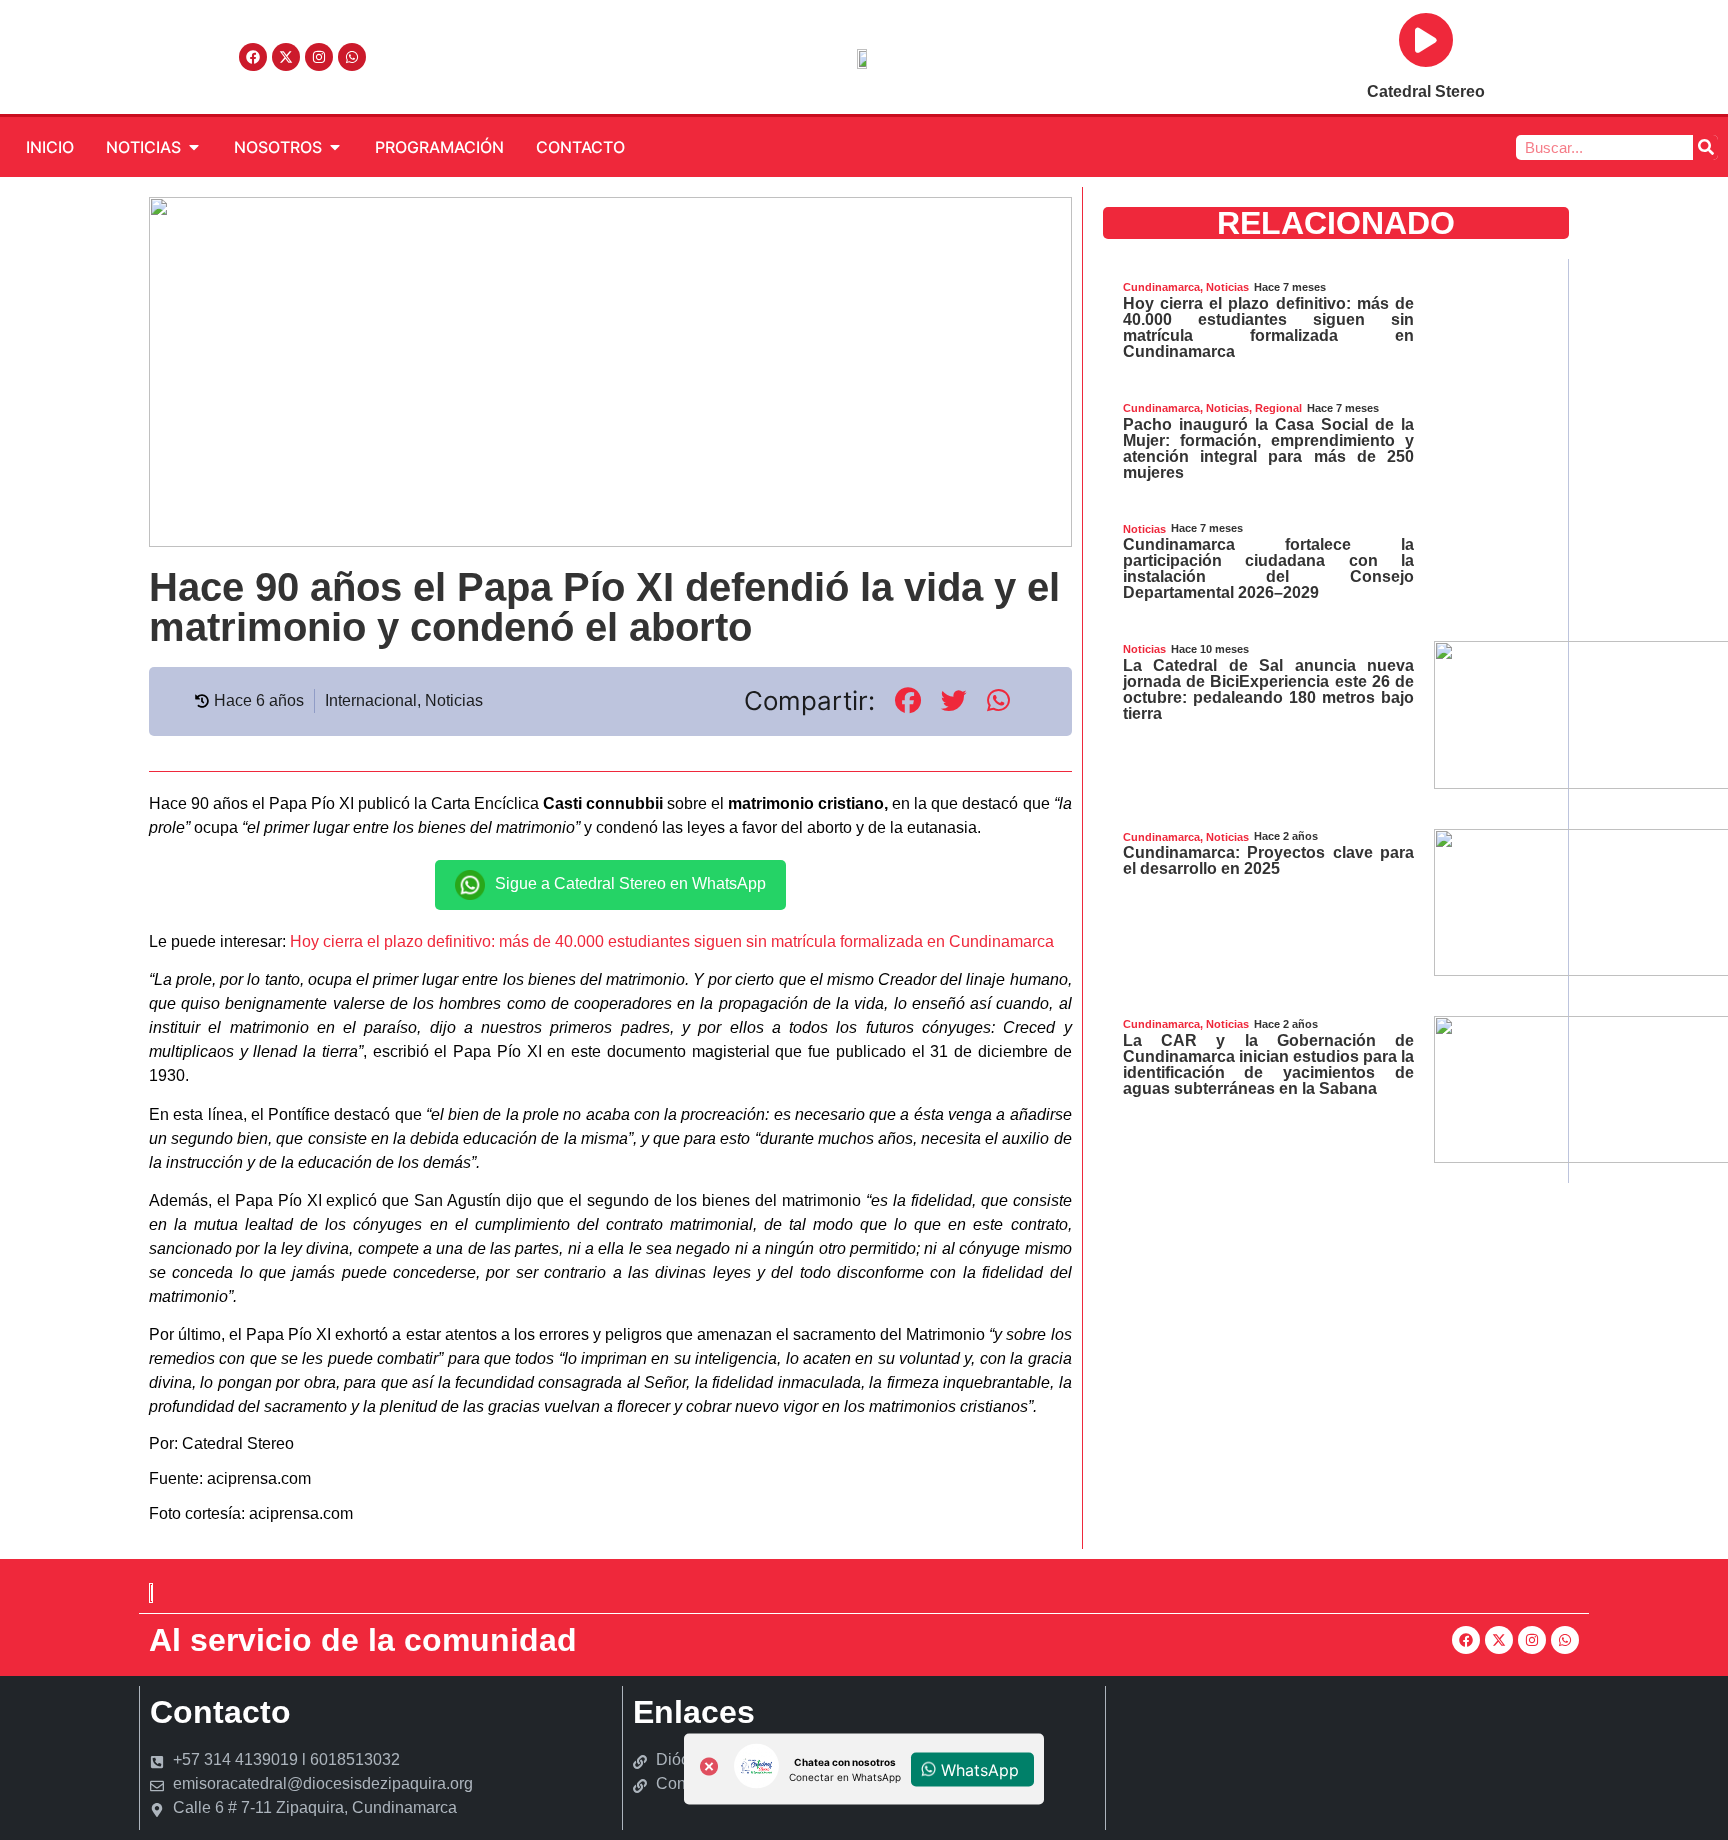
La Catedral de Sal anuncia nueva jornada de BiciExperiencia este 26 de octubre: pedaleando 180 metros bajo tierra (1269, 689)
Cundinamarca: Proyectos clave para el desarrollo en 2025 (1269, 860)
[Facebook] (253, 57)
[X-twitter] (286, 57)
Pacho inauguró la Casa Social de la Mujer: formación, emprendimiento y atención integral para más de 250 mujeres (1269, 448)
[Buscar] (1705, 147)
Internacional (371, 700)
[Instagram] (319, 57)
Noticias (454, 700)
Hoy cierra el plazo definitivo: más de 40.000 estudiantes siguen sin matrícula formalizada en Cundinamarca (672, 941)
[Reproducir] (1426, 40)
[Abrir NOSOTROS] (335, 147)
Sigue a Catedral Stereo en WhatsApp (630, 883)
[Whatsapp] (352, 57)
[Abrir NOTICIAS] (194, 147)
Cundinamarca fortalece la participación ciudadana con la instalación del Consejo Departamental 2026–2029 (1269, 568)
